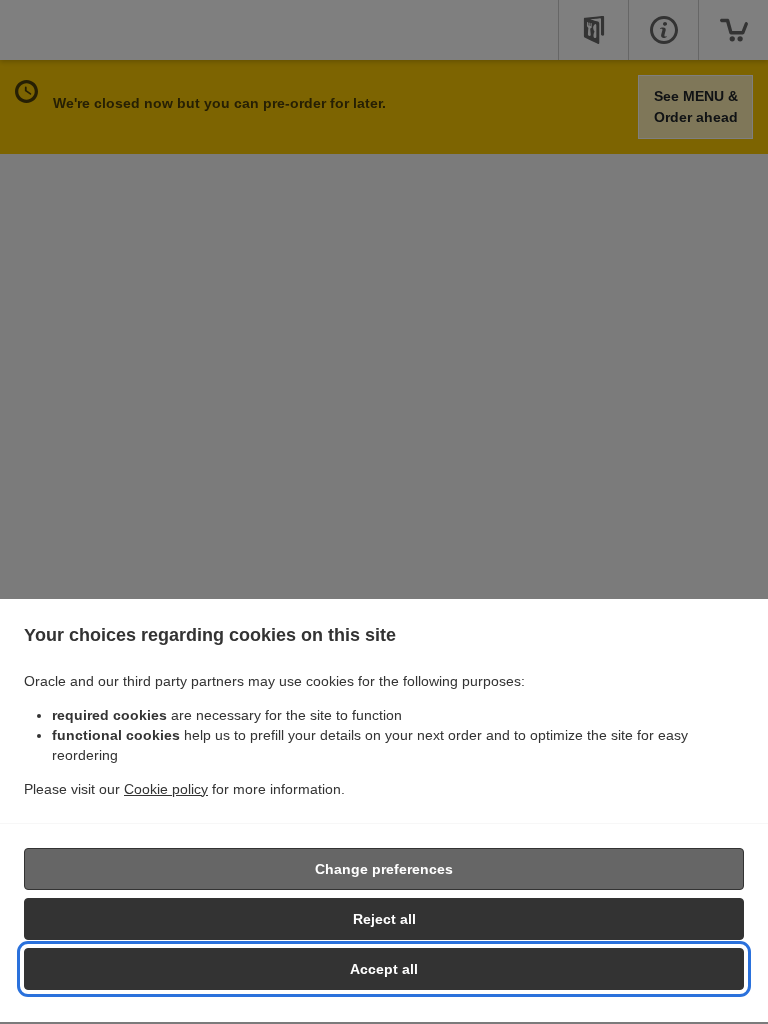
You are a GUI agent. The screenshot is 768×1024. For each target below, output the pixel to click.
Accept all (384, 969)
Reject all (384, 919)
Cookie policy (166, 789)
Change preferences (384, 869)
